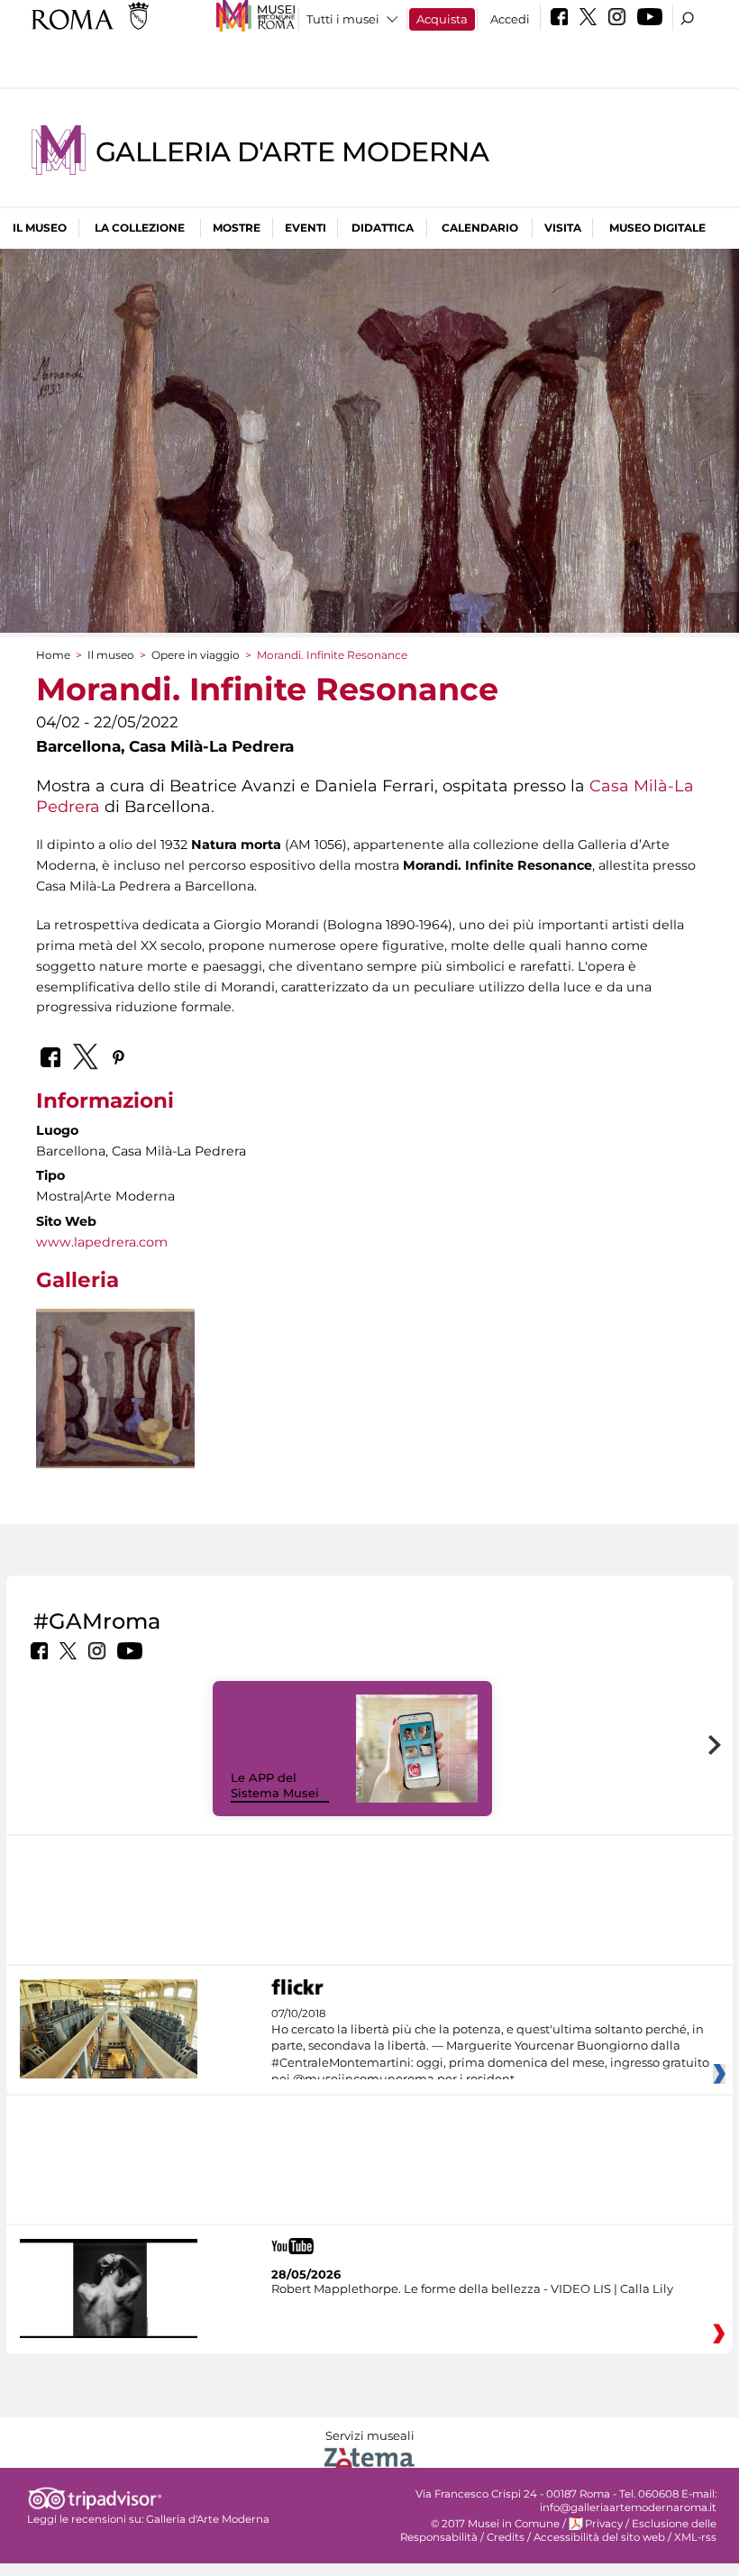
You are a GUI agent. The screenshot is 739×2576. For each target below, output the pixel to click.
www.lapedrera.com (102, 1242)
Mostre (237, 228)
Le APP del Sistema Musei (275, 1785)
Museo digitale (657, 228)
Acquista (442, 19)
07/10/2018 (490, 2047)
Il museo (40, 228)
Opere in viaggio (196, 655)
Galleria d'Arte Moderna (292, 152)
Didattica (383, 228)
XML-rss (695, 2537)
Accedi (510, 19)
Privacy (604, 2524)
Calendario (480, 228)
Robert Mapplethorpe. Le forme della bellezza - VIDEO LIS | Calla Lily (472, 2288)
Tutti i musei (343, 19)
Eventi (306, 228)
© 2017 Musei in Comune (495, 2524)
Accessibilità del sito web (599, 2537)
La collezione (140, 228)
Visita (563, 228)
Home (53, 655)
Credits (506, 2537)
